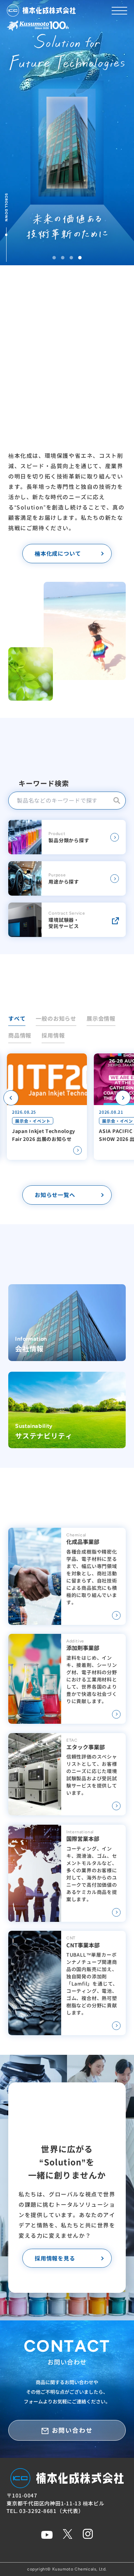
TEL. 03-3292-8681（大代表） (45, 2511)
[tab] (54, 258)
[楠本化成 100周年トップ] (38, 28)
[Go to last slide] (11, 1098)
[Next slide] (123, 1098)
